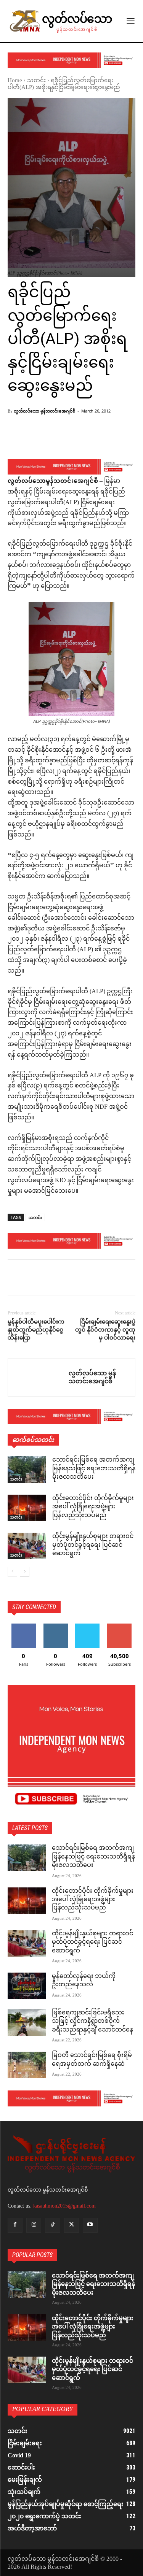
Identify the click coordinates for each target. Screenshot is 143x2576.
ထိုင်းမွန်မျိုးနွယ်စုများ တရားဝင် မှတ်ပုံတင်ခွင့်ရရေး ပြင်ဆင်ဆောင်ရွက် (93, 1545)
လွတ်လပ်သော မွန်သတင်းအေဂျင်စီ (44, 411)
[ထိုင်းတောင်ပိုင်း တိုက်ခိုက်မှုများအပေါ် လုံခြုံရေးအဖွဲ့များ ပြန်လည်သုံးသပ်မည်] (27, 1508)
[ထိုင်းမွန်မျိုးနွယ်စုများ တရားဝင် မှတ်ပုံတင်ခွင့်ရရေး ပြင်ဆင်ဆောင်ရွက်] (27, 1546)
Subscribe (119, 1626)
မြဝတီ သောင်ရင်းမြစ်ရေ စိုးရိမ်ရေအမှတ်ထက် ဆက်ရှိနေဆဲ (92, 2060)
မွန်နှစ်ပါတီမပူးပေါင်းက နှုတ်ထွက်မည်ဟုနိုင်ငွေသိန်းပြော (36, 1330)
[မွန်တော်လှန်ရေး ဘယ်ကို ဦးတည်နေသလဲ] (27, 1986)
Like (23, 1626)
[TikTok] (52, 2225)
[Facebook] (15, 1279)
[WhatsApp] (68, 1279)
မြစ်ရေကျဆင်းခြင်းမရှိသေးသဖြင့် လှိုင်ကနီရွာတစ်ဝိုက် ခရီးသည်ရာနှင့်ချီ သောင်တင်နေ (92, 2022)
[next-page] (25, 1572)
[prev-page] (12, 1572)
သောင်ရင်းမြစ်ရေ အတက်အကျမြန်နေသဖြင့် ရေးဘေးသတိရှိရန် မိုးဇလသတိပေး (94, 1469)
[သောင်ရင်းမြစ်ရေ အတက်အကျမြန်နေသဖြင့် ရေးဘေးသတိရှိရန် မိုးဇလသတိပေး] (27, 1470)
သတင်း (36, 81)
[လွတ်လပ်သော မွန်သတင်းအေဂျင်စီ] (38, 1377)
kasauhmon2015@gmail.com (64, 2206)
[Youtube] (90, 2225)
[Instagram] (34, 2225)
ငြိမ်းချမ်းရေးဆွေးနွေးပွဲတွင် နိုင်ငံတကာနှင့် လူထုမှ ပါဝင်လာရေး (105, 1330)
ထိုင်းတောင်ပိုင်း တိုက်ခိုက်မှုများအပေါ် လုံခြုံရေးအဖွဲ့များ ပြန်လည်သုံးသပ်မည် (93, 1507)
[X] (33, 1279)
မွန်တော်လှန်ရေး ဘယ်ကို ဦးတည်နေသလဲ (84, 1981)
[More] (94, 439)
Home (15, 81)
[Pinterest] (50, 1279)
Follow (55, 1626)
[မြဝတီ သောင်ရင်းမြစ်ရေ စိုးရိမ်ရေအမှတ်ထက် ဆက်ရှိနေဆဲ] (27, 2065)
